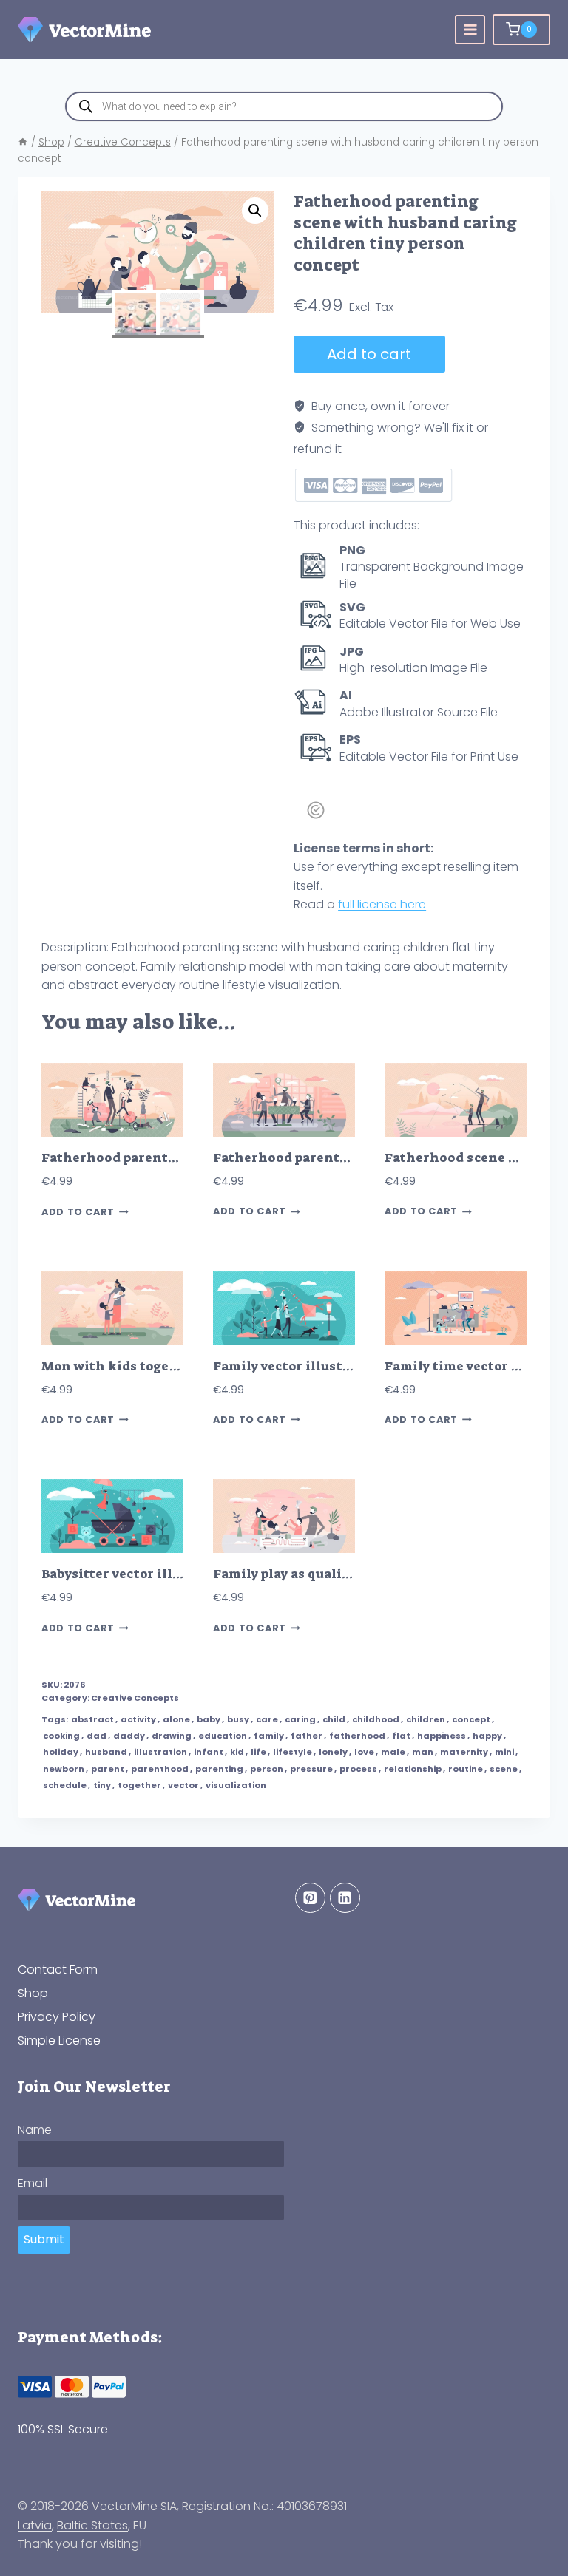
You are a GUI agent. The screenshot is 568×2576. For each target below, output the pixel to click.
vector (183, 1785)
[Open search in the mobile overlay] (284, 106)
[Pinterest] (310, 1898)
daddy (129, 1736)
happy (487, 1736)
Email (33, 2183)
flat (401, 1736)
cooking (61, 1736)
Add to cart (369, 354)
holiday (61, 1752)
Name (35, 2130)
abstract (92, 1719)
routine (466, 1769)
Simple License (59, 2040)
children (426, 1719)
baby (209, 1719)
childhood (376, 1719)
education (223, 1736)
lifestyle (293, 1752)
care (267, 1719)
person (267, 1769)
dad (97, 1736)
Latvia (35, 2525)
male (393, 1752)
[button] (255, 211)
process (358, 1769)
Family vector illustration (299, 1366)
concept (471, 1719)
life (258, 1752)
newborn (64, 1769)
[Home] (23, 142)
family (269, 1736)
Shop (33, 1993)
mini (504, 1752)
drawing (172, 1736)
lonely (333, 1752)
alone (176, 1719)
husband (106, 1752)
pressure (311, 1769)
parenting (219, 1769)
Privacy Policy (57, 2017)
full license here (382, 904)
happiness (442, 1736)
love (364, 1752)
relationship (413, 1769)
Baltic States (92, 2525)
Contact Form (58, 1970)
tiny (102, 1785)
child (334, 1719)
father (307, 1736)
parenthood (160, 1769)
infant (209, 1752)
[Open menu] (470, 30)
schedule (65, 1785)
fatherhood (357, 1736)
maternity (464, 1752)
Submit (44, 2239)
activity (138, 1719)
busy (238, 1719)
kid (237, 1752)
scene (504, 1769)
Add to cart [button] (78, 1212)
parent (108, 1769)
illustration (160, 1752)
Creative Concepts (135, 1698)
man (423, 1752)
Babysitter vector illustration (139, 1574)
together (139, 1785)
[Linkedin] (345, 1898)
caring (300, 1719)
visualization (236, 1785)
